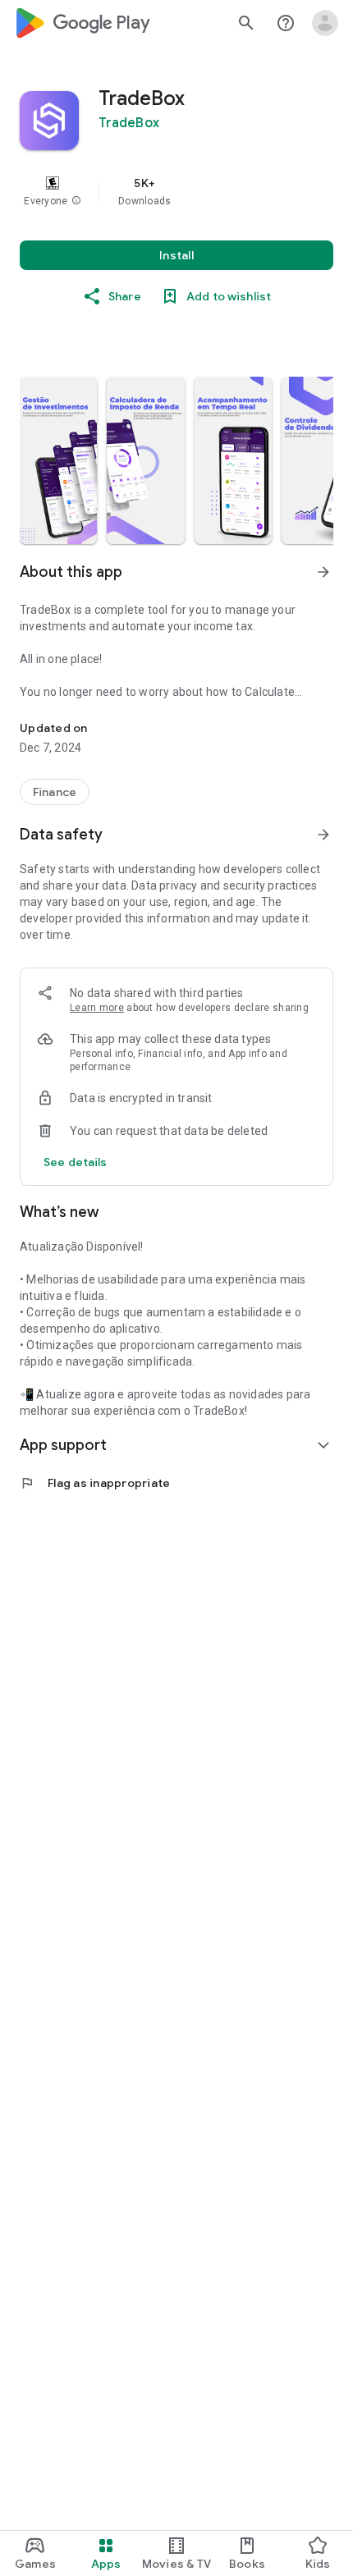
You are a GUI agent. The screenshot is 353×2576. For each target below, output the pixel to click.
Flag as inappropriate (95, 1483)
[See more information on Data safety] (323, 835)
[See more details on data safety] (76, 1162)
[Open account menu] (325, 23)
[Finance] (55, 792)
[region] (176, 191)
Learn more (97, 1008)
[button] (76, 201)
